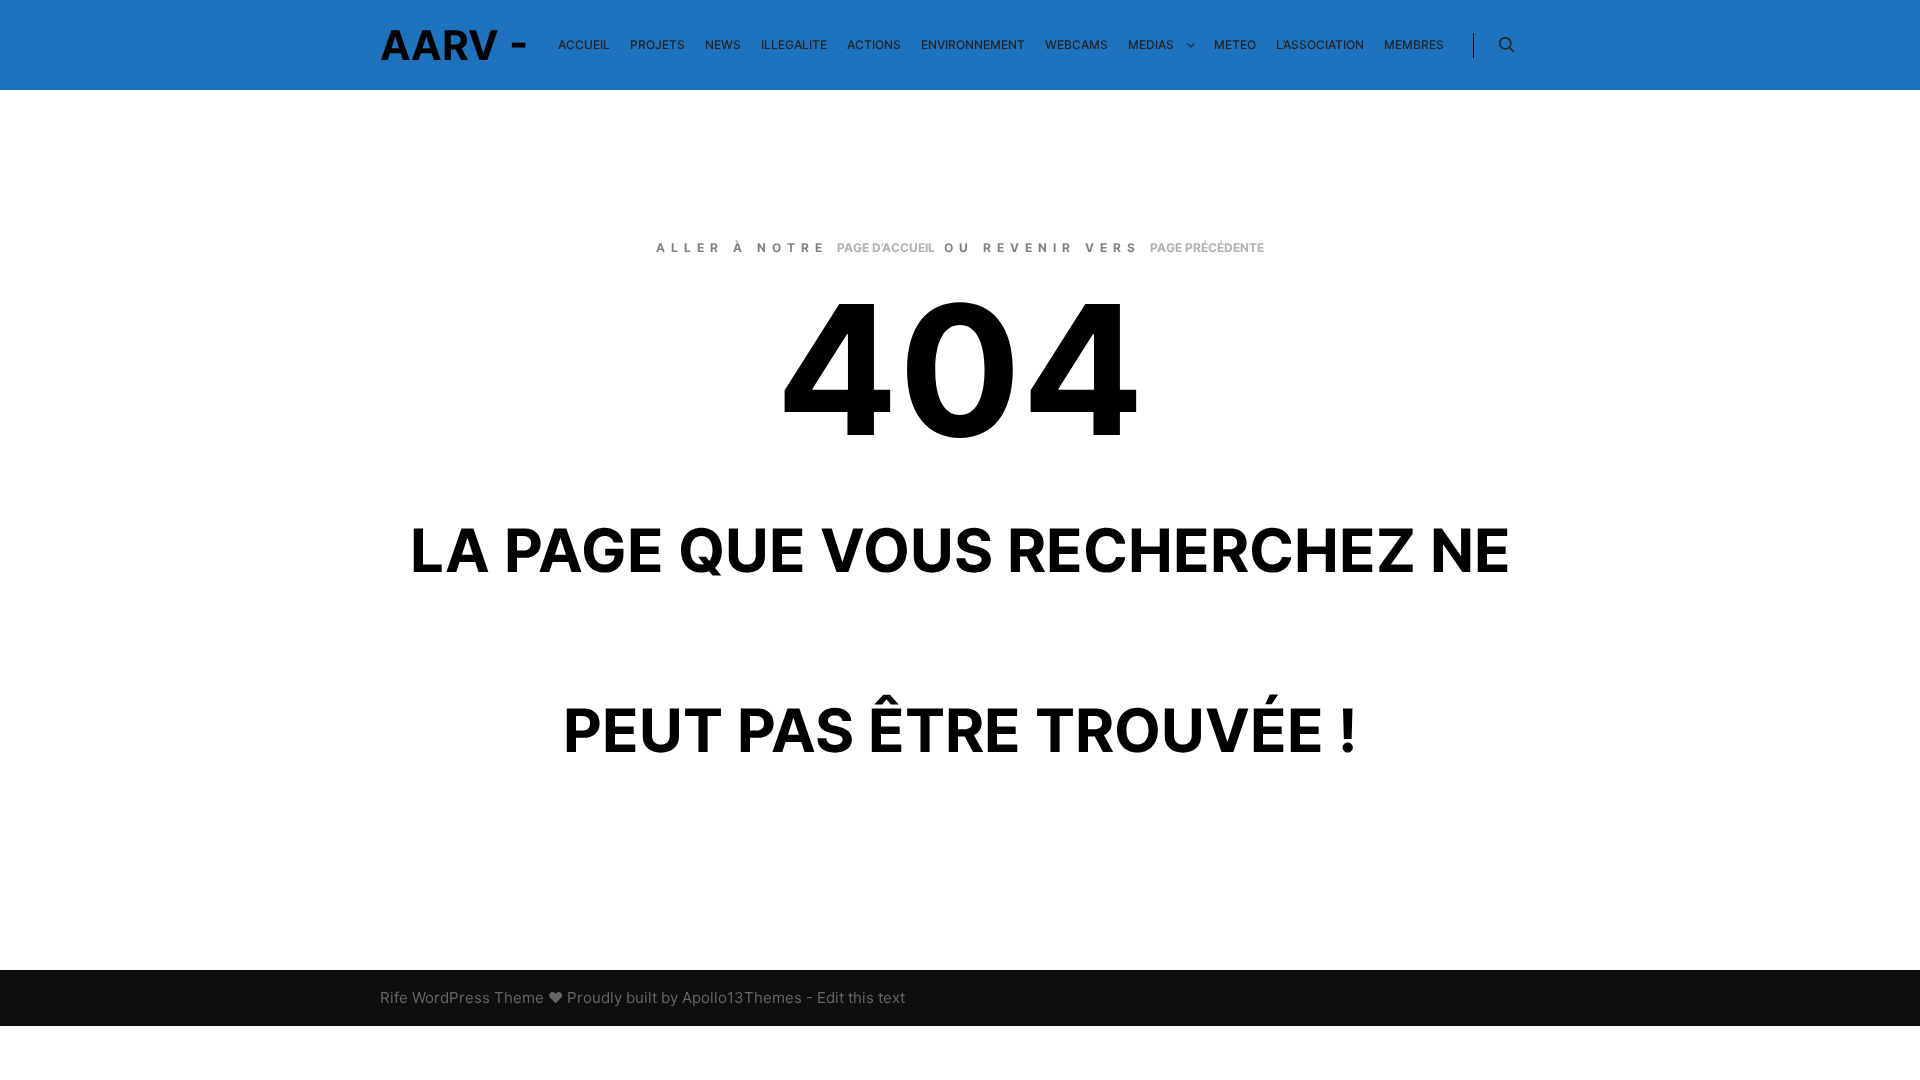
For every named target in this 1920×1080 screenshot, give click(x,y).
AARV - (454, 45)
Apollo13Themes (742, 997)
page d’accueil (886, 247)
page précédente (1207, 247)
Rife (394, 997)
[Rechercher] (1507, 45)
